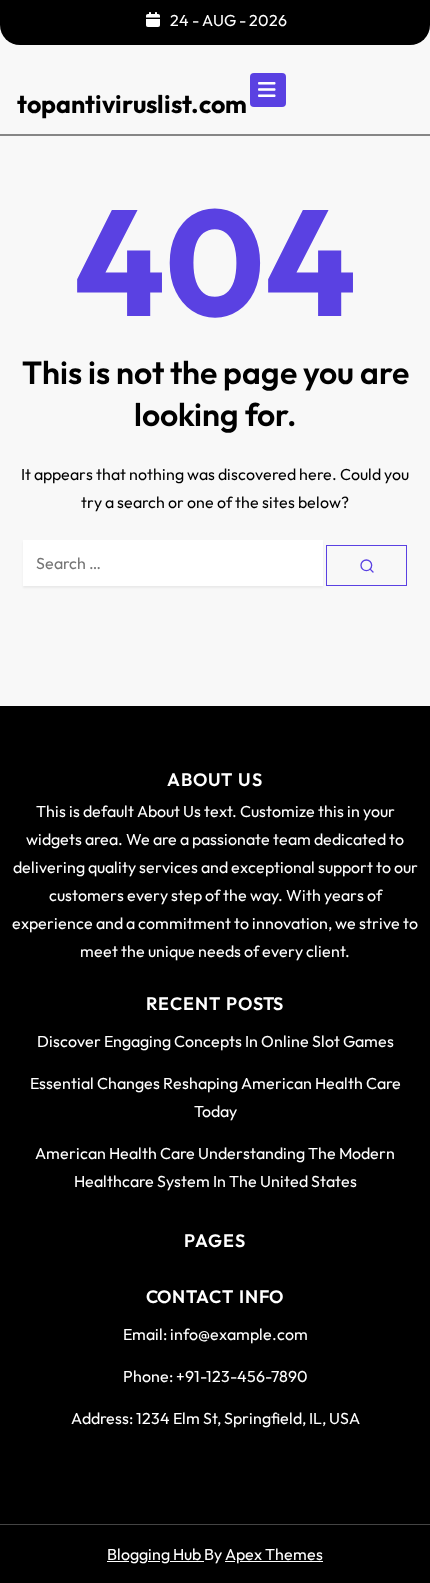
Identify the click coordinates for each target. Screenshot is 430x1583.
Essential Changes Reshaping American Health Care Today (215, 1097)
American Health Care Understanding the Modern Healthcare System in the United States (215, 1167)
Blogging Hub (155, 1554)
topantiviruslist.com (132, 104)
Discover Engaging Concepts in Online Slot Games (215, 1041)
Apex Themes (274, 1554)
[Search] (366, 565)
